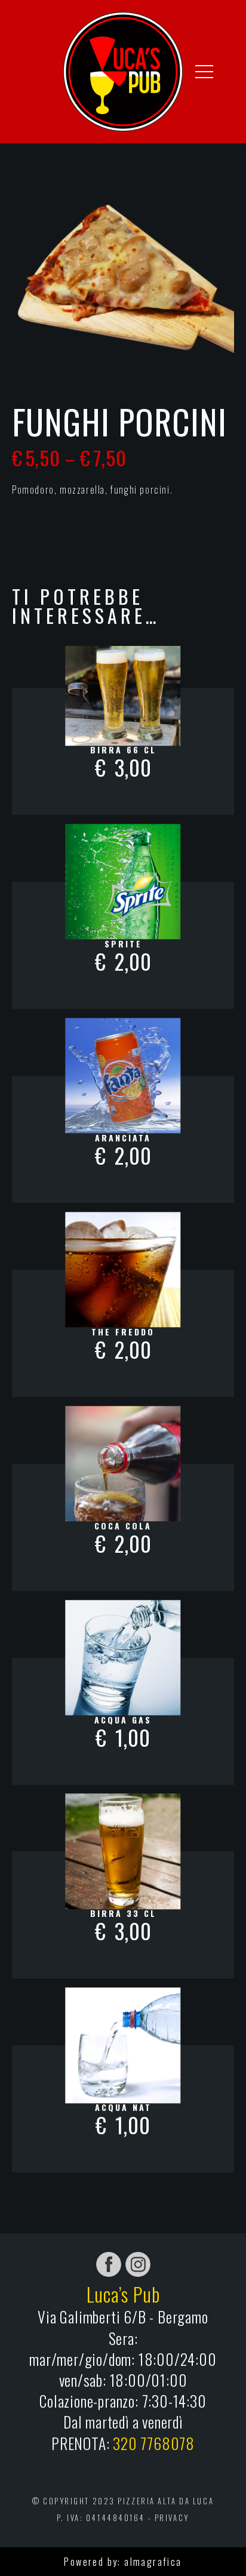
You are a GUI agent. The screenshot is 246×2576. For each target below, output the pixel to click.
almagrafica (153, 2562)
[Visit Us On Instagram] (138, 2263)
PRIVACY (172, 2518)
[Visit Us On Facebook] (108, 2263)
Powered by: (94, 2562)
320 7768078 (154, 2443)
